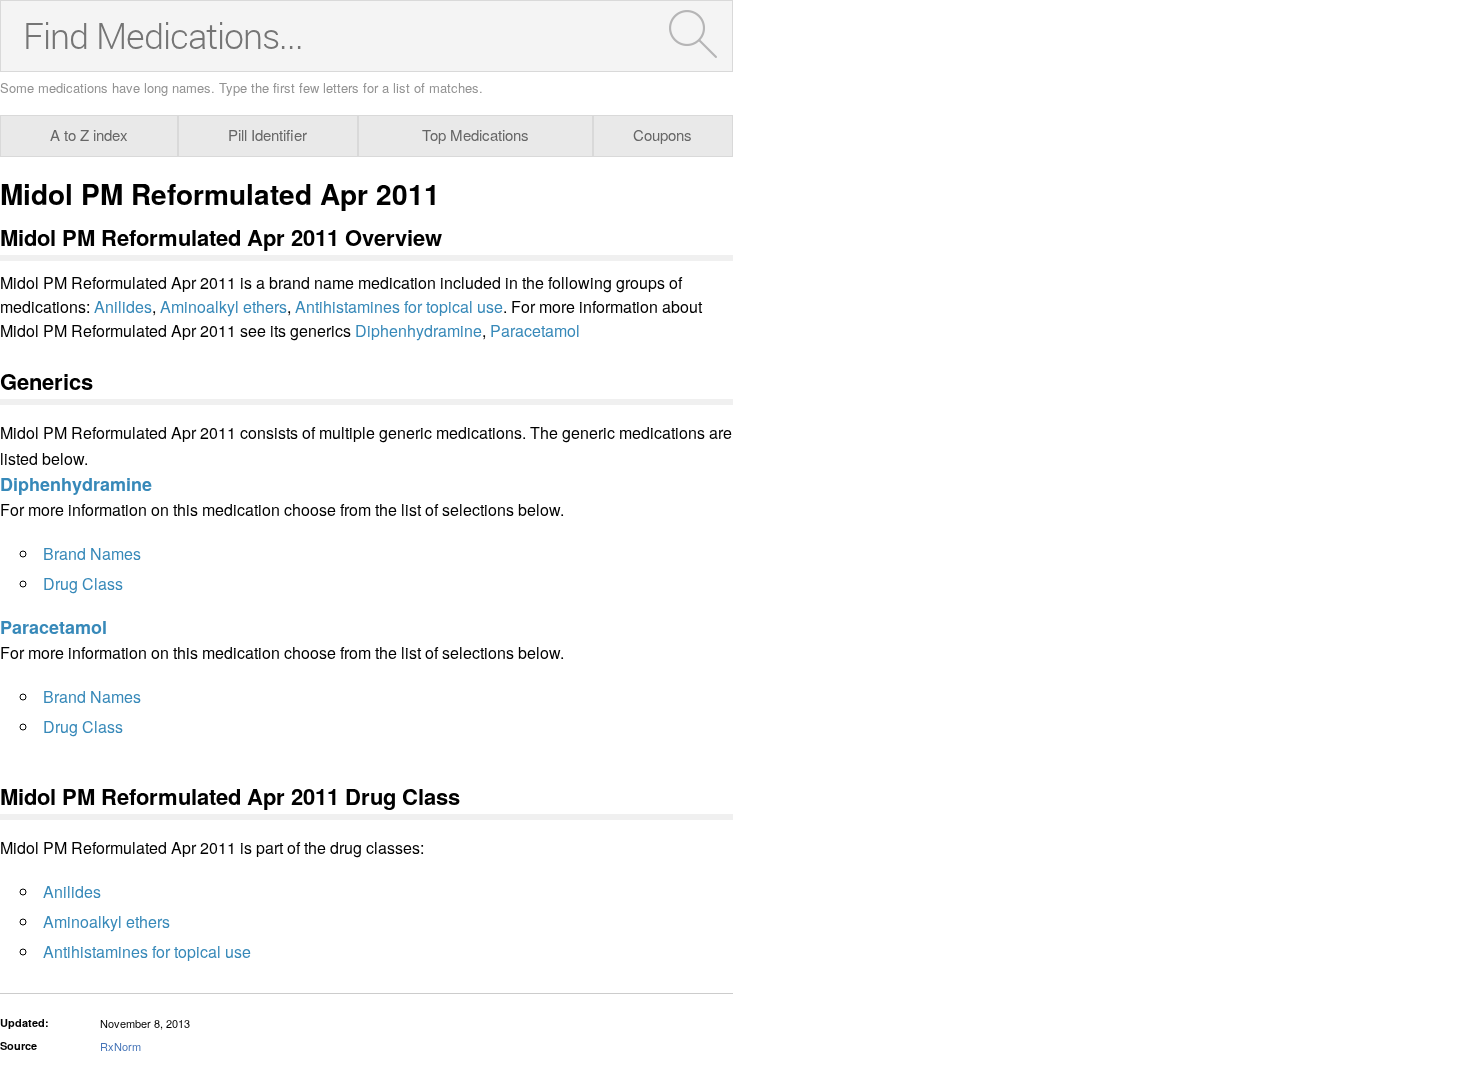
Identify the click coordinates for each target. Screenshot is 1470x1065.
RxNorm (120, 1046)
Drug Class (83, 583)
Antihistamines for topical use (399, 306)
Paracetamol (535, 330)
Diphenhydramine (418, 330)
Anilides (123, 306)
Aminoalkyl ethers (223, 306)
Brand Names (92, 553)
